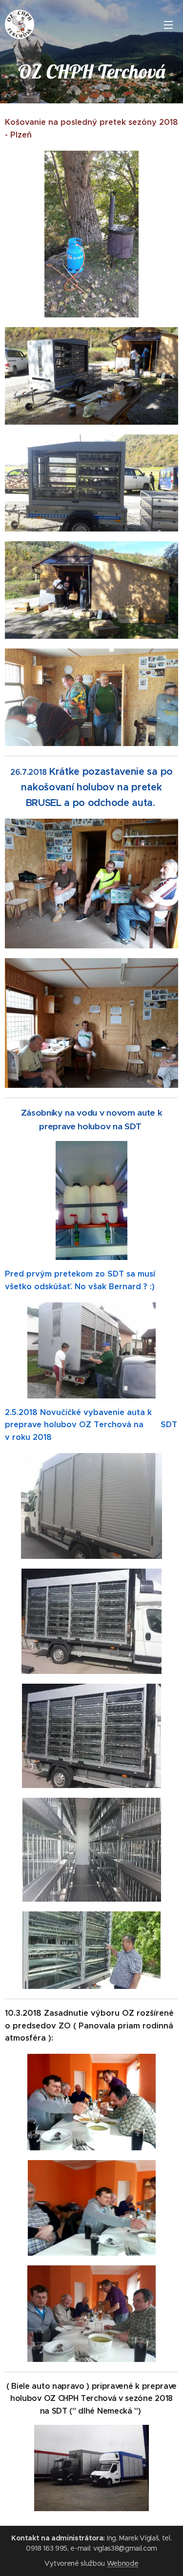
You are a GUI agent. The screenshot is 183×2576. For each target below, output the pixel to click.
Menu (168, 24)
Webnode (123, 2563)
